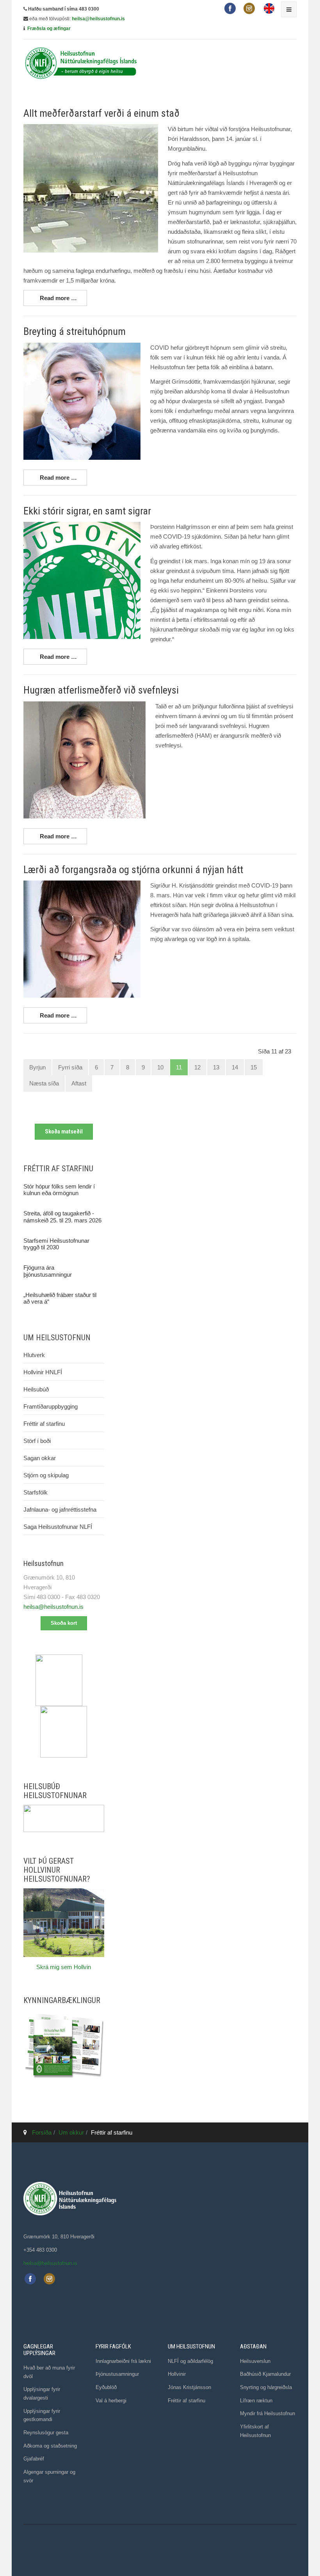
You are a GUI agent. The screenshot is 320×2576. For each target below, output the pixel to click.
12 (197, 1067)
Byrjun (37, 1067)
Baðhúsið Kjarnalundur (265, 2374)
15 (254, 1067)
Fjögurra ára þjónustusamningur (48, 1271)
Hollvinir (177, 2374)
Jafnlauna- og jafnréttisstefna (60, 1509)
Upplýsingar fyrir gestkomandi (42, 2415)
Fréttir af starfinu (44, 1424)
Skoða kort (64, 1623)
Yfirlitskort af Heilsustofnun (255, 2431)
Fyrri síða (70, 1067)
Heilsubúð (36, 1389)
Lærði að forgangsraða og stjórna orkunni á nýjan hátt (133, 870)
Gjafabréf (34, 2459)
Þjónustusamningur (117, 2374)
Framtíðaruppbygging (51, 1406)
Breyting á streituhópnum (75, 331)
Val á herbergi (111, 2401)
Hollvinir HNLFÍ (43, 1372)
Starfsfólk (36, 1492)
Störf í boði (37, 1441)
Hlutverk (34, 1355)
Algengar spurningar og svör (49, 2476)
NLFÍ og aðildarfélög (190, 2361)
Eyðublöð (106, 2387)
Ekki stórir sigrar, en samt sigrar (87, 511)
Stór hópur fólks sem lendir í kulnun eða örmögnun (59, 1190)
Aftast (79, 1083)
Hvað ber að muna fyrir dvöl (49, 2372)
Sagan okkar (40, 1458)
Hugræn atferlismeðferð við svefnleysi (101, 690)
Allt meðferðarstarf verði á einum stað (101, 113)
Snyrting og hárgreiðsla (266, 2387)
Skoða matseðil (64, 1131)
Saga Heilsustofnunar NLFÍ (58, 1527)
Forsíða (42, 2132)
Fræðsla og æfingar (49, 28)
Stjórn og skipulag (46, 1475)
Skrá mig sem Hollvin (64, 1967)
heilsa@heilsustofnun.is (98, 19)
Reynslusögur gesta (46, 2433)
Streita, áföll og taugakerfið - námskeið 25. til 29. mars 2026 (62, 1217)
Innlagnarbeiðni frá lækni (123, 2361)
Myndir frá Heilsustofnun (268, 2413)
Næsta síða (44, 1083)
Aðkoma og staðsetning (50, 2446)
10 (160, 1067)
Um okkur (71, 2132)
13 (216, 1067)
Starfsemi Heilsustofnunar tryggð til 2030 (56, 1244)
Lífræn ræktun (256, 2401)
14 (235, 1067)
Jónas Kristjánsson (189, 2387)
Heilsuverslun (255, 2361)
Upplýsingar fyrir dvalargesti (42, 2394)
